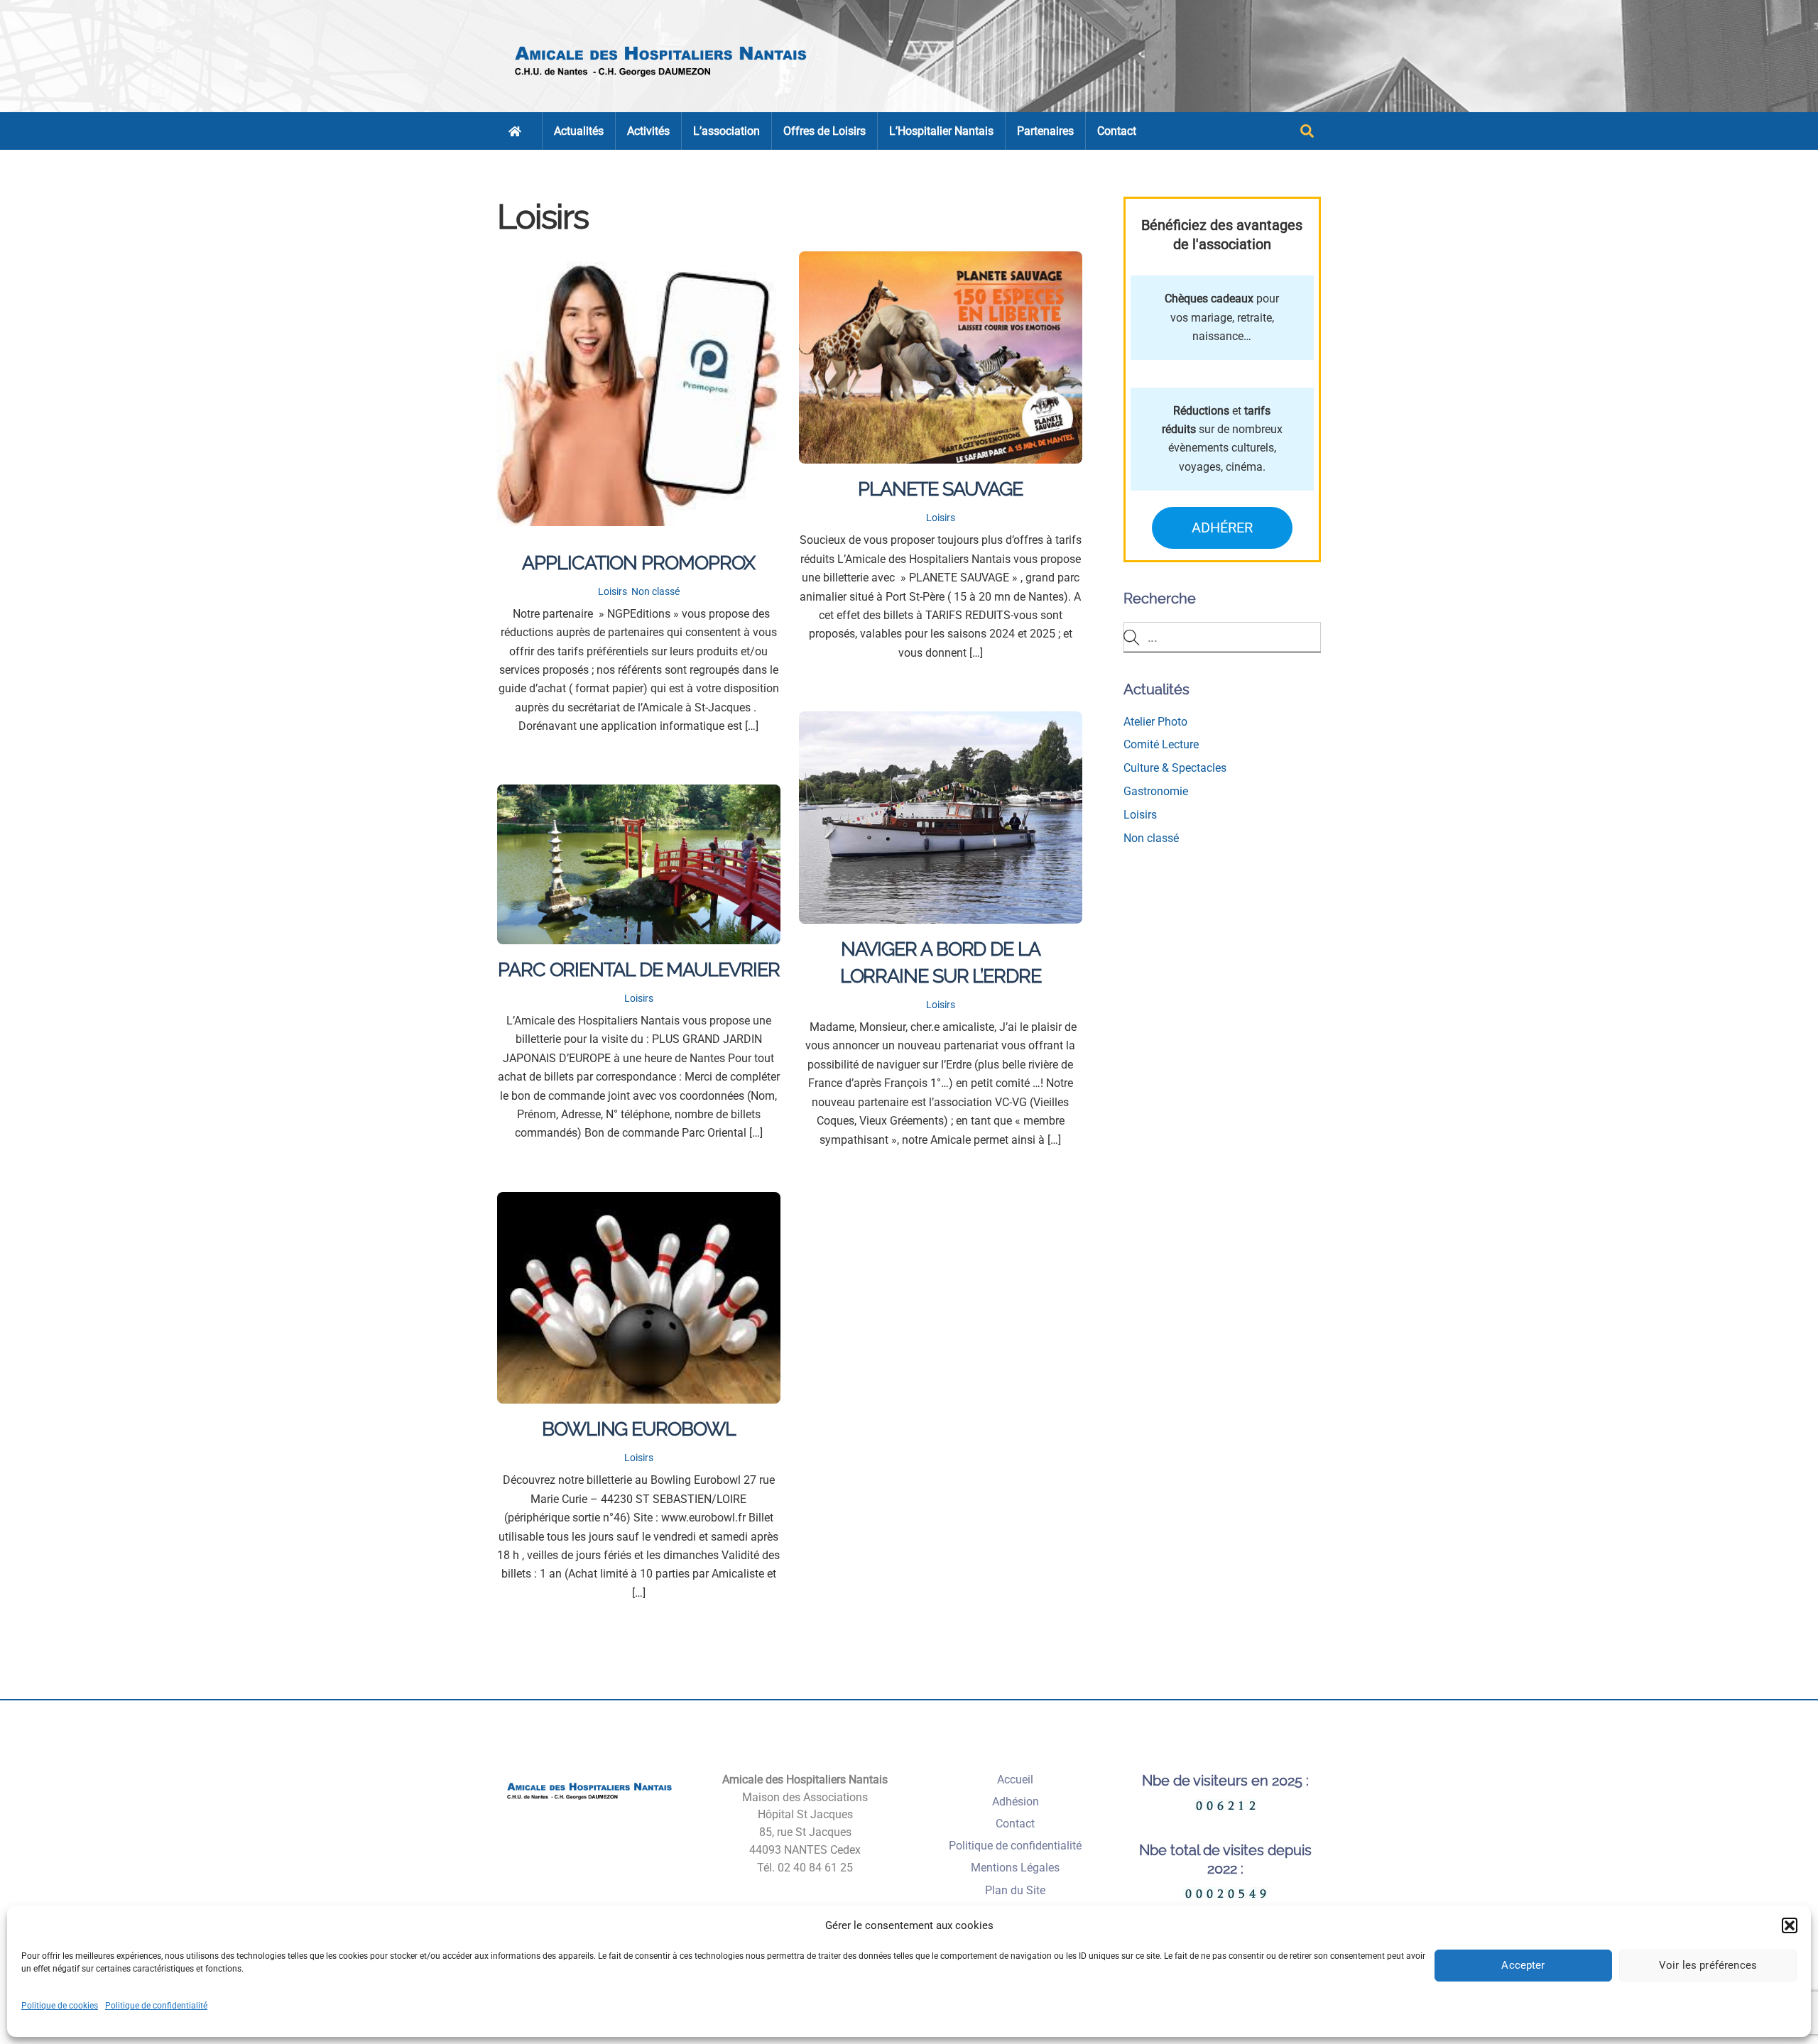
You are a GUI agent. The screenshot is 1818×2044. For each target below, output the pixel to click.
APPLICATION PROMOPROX (638, 562)
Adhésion (1016, 1802)
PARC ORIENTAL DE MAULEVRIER (639, 969)
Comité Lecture (1161, 744)
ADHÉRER (1222, 528)
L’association (726, 131)
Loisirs (613, 592)
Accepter (1523, 1965)
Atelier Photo (1155, 722)
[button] (1790, 1925)
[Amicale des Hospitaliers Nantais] (662, 82)
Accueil (1015, 1780)
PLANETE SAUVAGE (940, 488)
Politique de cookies (60, 2006)
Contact (1117, 131)
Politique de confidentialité (156, 2006)
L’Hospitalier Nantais (941, 131)
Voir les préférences (1708, 1965)
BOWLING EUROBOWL (639, 1428)
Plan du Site (1015, 1890)
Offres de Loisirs (824, 131)
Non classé (655, 592)
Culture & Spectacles (1175, 768)
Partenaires (1045, 131)
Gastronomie (1156, 791)
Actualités (579, 131)
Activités (648, 131)
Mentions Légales (1015, 1868)
